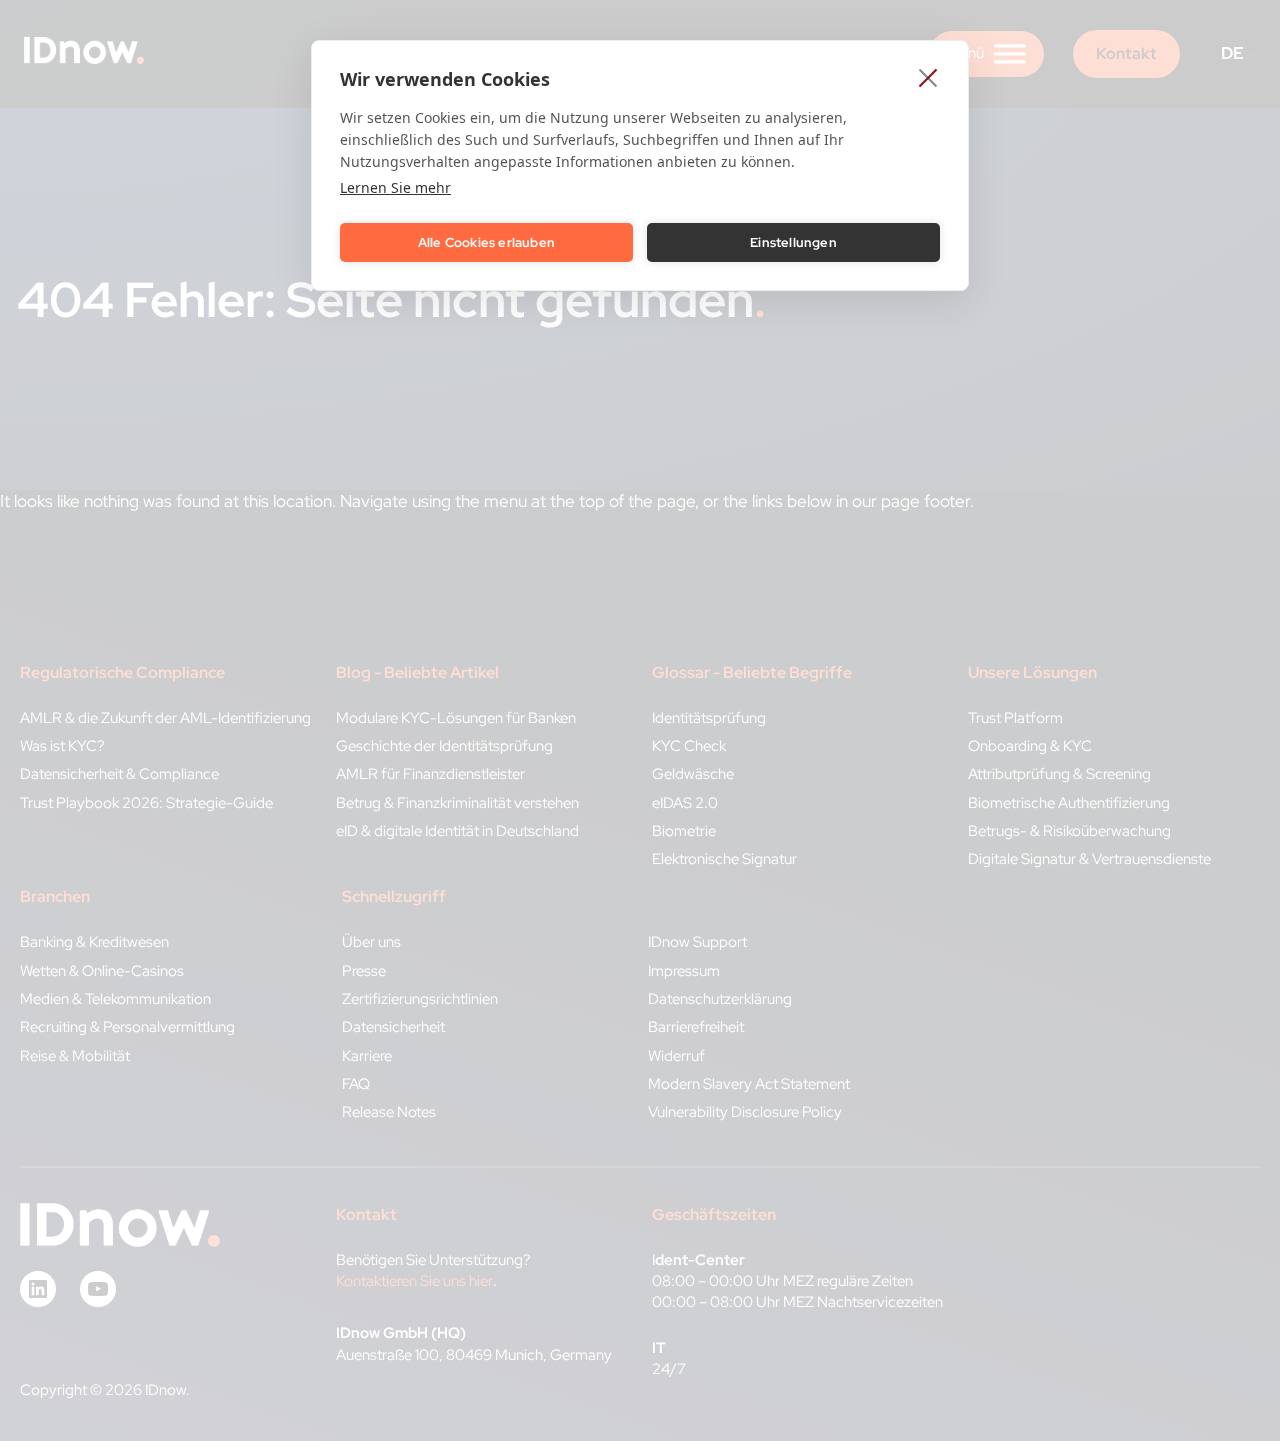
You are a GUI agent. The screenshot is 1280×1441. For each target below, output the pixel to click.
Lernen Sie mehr (395, 187)
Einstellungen (793, 242)
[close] (928, 77)
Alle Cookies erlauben (486, 242)
